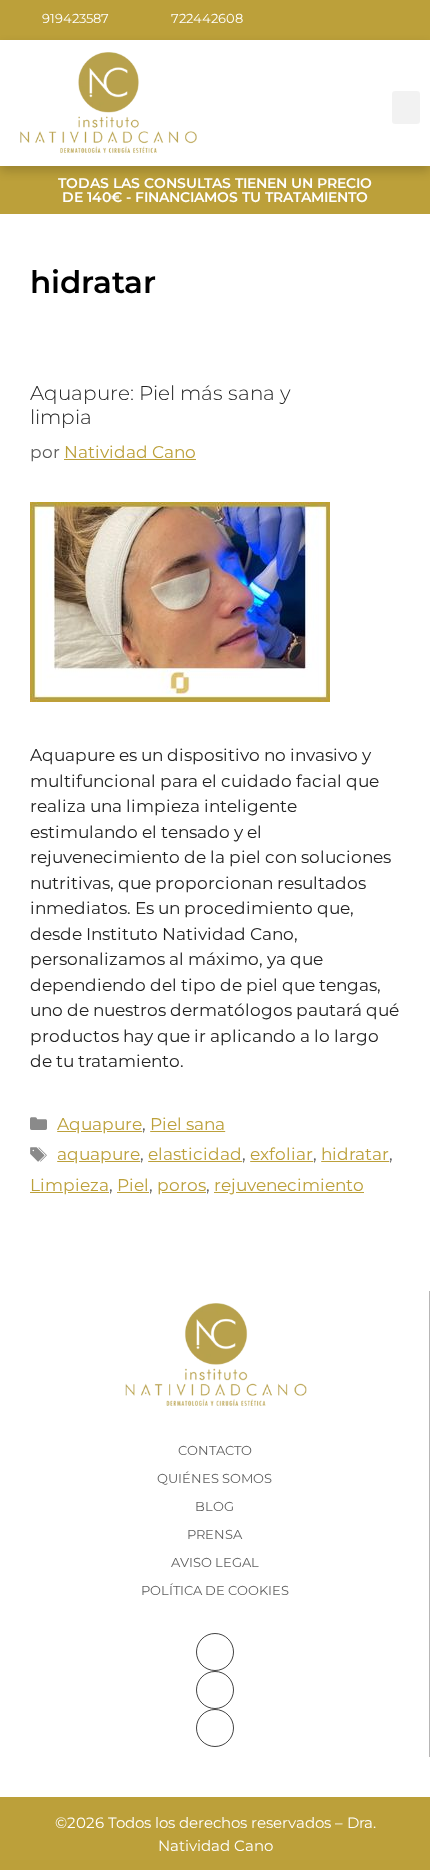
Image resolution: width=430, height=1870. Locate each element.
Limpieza (69, 1185)
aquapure (98, 1154)
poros (181, 1185)
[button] (406, 107)
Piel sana (187, 1124)
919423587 (75, 18)
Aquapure (99, 1124)
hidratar (355, 1154)
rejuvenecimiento (289, 1185)
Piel (133, 1185)
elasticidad (195, 1154)
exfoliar (281, 1154)
